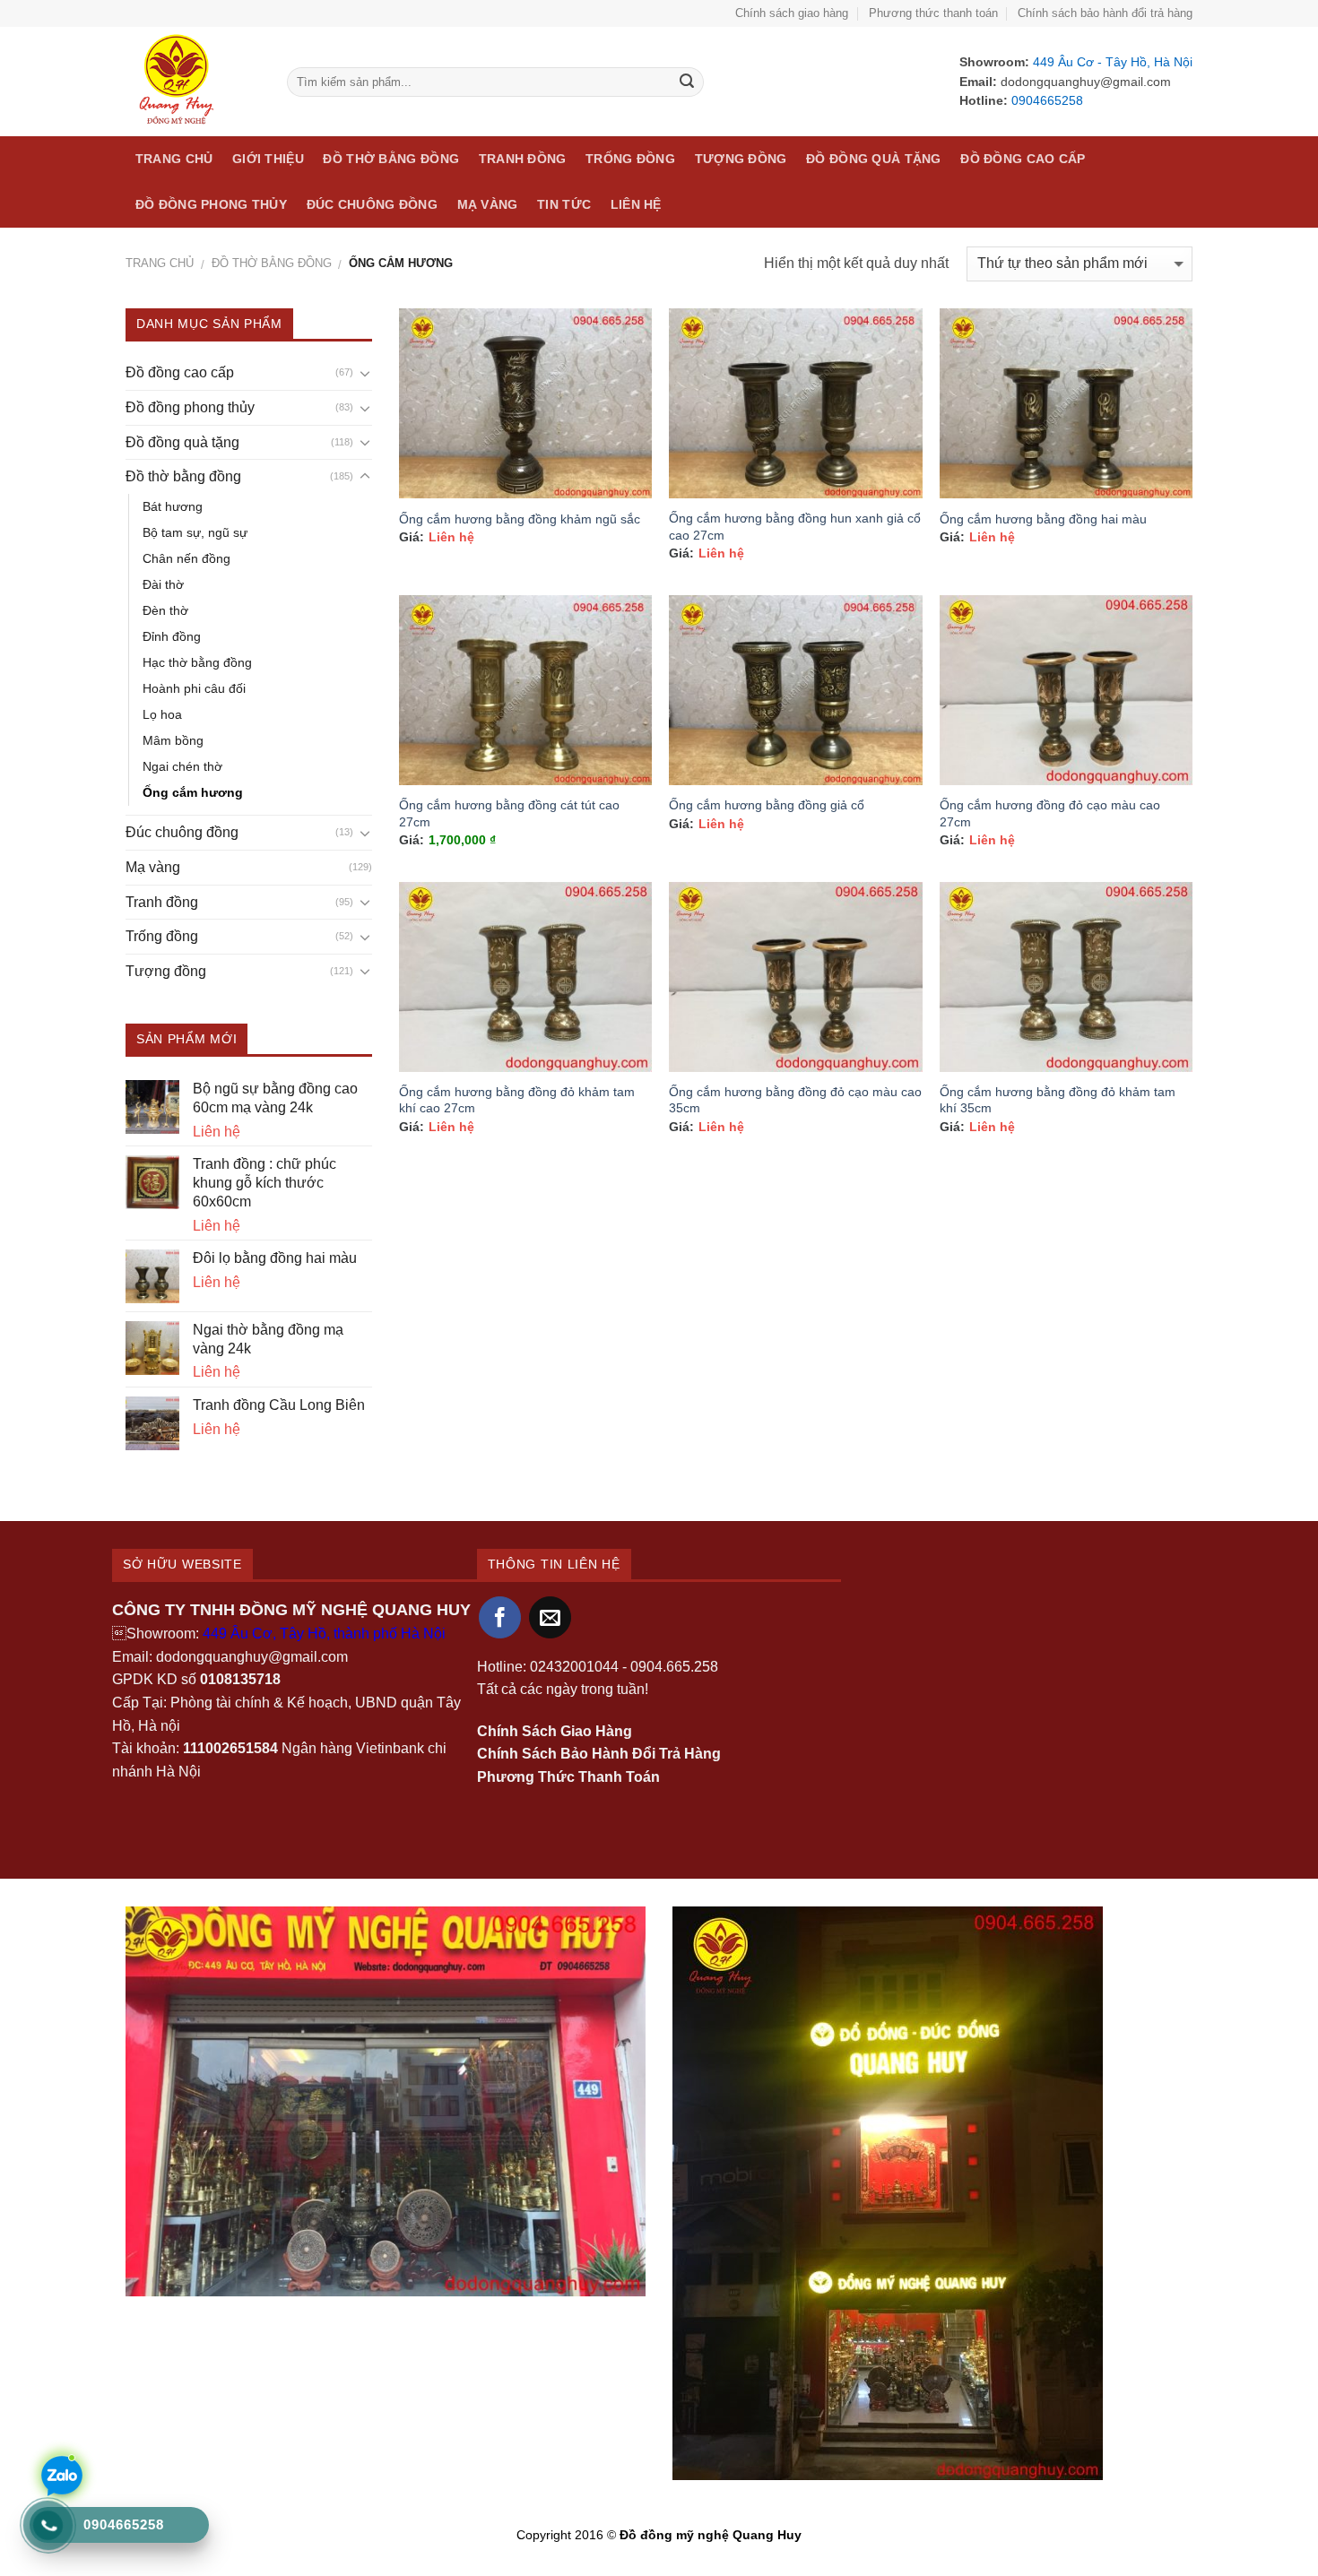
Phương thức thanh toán (933, 13)
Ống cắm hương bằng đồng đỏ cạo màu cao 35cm (795, 1100)
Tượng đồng (741, 159)
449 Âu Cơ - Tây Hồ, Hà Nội (1111, 62)
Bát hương (173, 506)
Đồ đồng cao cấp (1023, 159)
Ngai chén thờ (182, 766)
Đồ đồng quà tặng (874, 159)
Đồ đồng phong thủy (211, 204)
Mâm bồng (173, 740)
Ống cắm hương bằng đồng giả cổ (767, 805)
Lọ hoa (162, 714)
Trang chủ (174, 159)
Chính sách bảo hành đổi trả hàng (1105, 13)
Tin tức (564, 204)
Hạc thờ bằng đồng (197, 662)
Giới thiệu (268, 159)
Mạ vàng (488, 204)
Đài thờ (163, 584)
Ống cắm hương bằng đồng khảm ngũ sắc (520, 519)
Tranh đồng (523, 159)
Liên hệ (636, 204)
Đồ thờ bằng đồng (391, 159)
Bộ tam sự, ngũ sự (195, 532)
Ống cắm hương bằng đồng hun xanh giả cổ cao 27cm (795, 527)
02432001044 (574, 1667)
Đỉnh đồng (172, 636)
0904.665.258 (674, 1667)
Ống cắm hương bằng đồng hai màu (1043, 519)
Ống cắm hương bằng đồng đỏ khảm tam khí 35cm (1058, 1100)
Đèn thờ (165, 610)
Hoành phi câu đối (194, 688)
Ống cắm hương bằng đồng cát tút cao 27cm (509, 813)
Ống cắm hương (193, 792)
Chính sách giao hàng (792, 13)
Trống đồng (630, 159)
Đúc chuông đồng (372, 204)
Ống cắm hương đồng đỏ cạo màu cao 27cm (1050, 813)
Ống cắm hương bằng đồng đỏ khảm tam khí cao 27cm (517, 1100)
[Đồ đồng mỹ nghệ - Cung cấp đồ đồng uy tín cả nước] (193, 82)
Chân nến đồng (186, 558)
